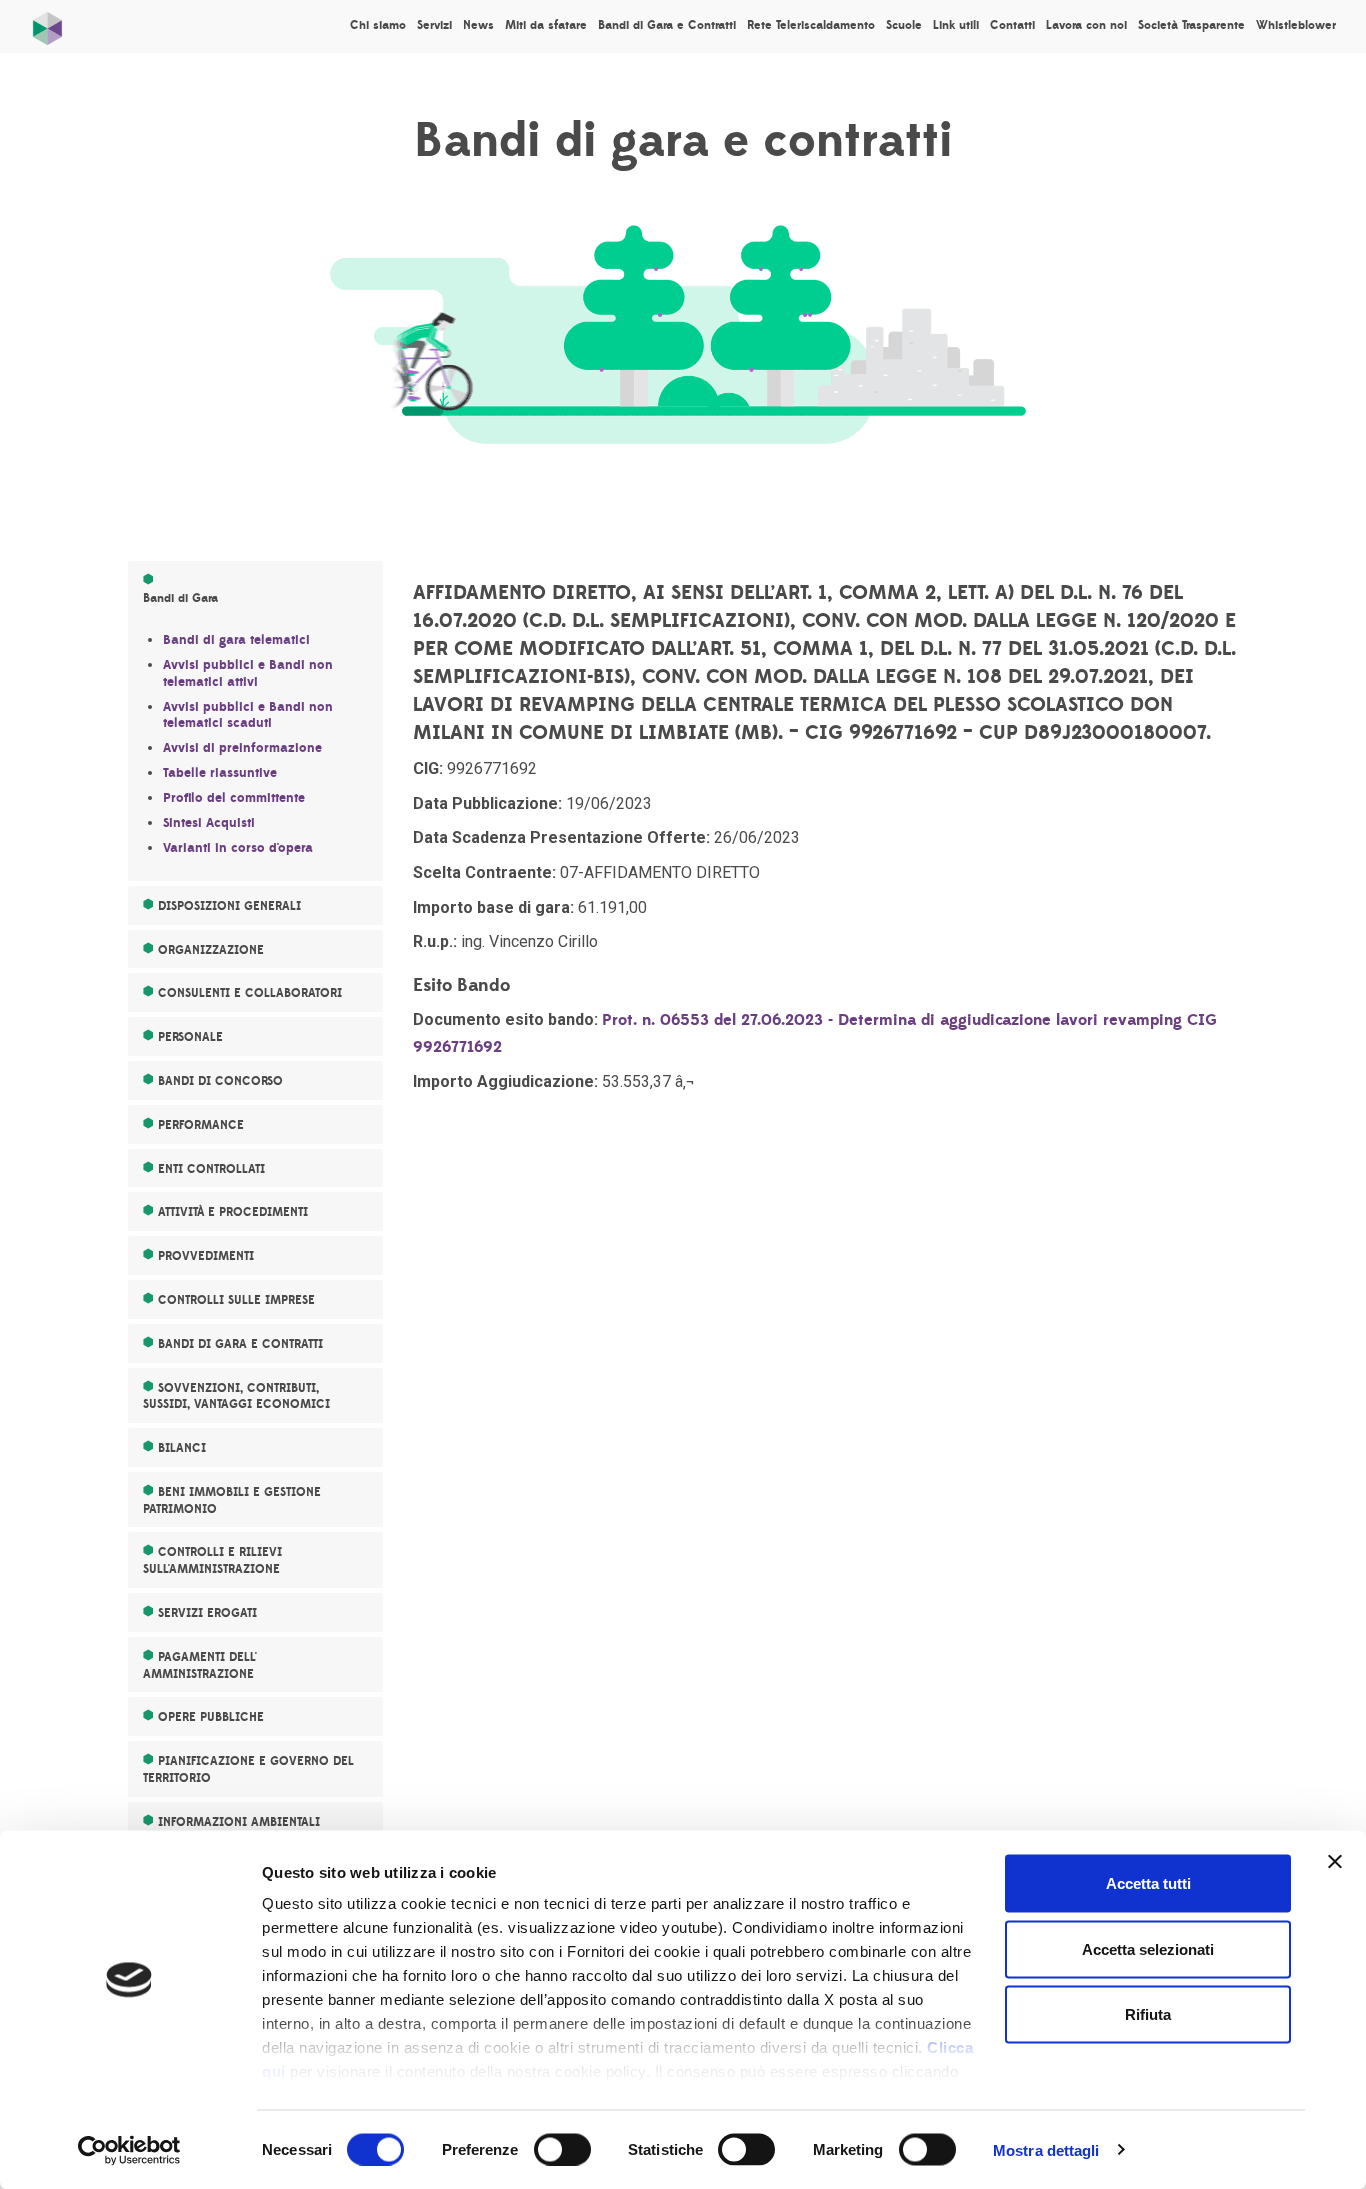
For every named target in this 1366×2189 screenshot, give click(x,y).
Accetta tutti (1148, 1883)
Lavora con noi (1086, 25)
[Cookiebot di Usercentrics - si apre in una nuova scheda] (129, 2150)
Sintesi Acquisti (209, 823)
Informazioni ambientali (239, 1822)
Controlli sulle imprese (236, 1300)
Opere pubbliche (211, 1717)
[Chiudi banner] (1335, 1862)
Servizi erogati (207, 1613)
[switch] (562, 2149)
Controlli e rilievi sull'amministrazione (212, 1560)
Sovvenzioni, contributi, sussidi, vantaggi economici (236, 1396)
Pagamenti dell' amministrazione (200, 1665)
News (478, 25)
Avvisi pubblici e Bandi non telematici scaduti (248, 715)
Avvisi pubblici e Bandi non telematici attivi (248, 673)
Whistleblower (1296, 25)
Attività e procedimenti (233, 1212)
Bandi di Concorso (220, 1081)
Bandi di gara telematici (236, 640)
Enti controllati (211, 1169)
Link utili (956, 25)
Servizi (434, 25)
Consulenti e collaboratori (250, 993)
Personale (190, 1037)
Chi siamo (378, 25)
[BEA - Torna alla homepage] (47, 24)
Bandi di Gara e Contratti (667, 25)
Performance (201, 1125)
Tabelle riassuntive (220, 773)
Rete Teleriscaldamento (811, 25)
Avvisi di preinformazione (242, 748)
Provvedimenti (206, 1256)
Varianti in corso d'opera (238, 848)
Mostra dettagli (1046, 2149)
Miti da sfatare (546, 25)
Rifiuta (1148, 2014)
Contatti (1012, 25)
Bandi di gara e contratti (240, 1344)
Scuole (904, 25)
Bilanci (182, 1448)
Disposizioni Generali (229, 906)
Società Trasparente (1191, 25)
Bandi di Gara (180, 598)
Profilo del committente (234, 798)
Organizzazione (211, 950)
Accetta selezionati (1148, 1948)
